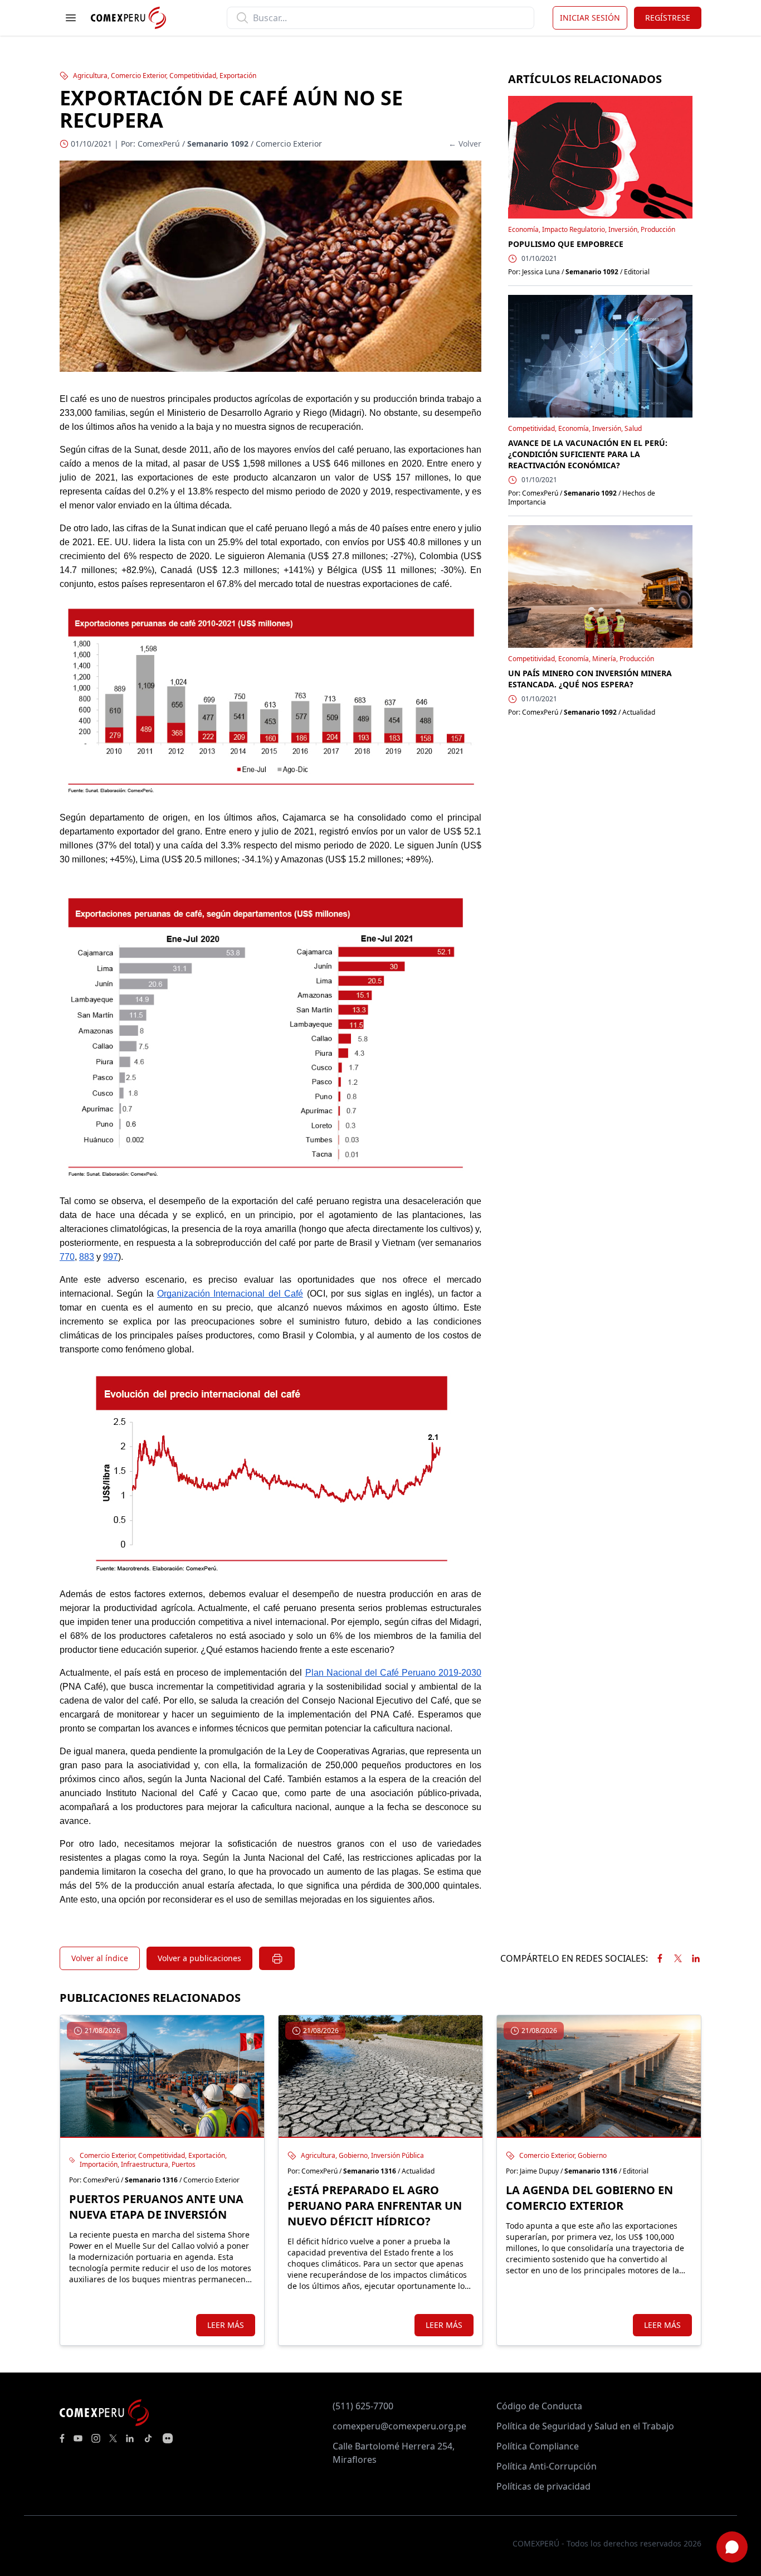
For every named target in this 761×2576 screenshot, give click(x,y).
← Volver (465, 144)
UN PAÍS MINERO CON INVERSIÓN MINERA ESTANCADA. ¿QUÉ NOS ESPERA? (590, 679)
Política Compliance (538, 2446)
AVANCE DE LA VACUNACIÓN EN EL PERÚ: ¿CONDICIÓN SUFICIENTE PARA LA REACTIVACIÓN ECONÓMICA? (588, 454)
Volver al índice (100, 1958)
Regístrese (668, 18)
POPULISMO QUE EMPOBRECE (566, 244)
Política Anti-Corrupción (547, 2466)
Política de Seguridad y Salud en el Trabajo (585, 2426)
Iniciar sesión (590, 18)
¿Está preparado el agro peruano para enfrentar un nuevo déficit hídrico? (375, 2206)
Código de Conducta (539, 2406)
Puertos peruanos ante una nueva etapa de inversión (156, 2207)
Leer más (226, 2325)
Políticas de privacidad (543, 2486)
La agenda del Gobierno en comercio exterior (589, 2198)
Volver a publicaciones (199, 1958)
